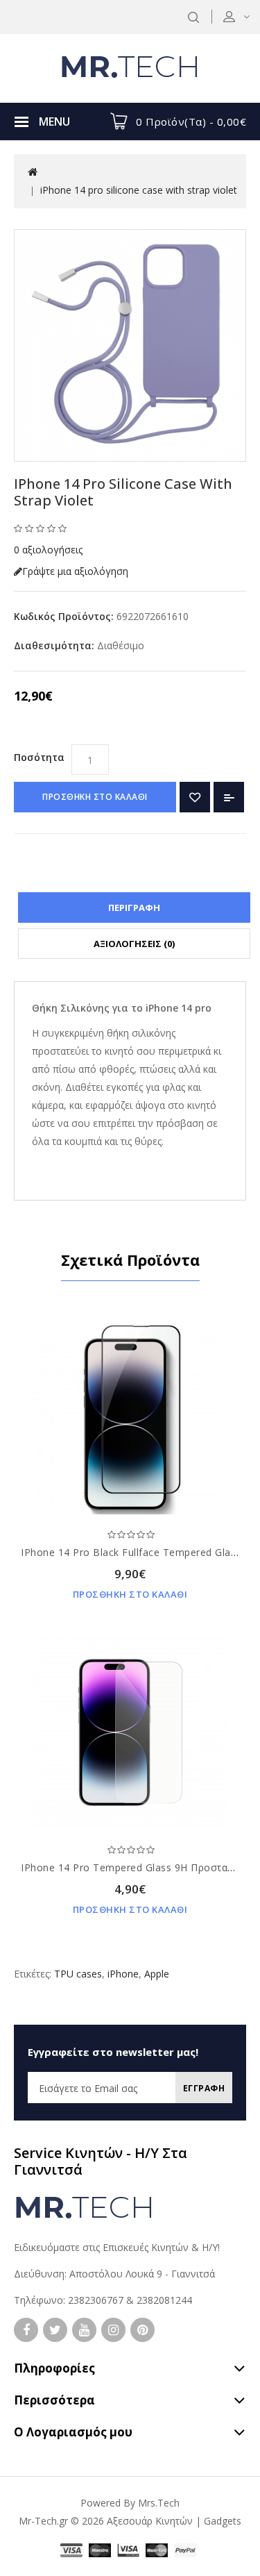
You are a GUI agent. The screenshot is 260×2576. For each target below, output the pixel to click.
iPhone (123, 1974)
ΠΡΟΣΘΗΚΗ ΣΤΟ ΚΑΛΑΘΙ (95, 797)
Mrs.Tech (159, 2503)
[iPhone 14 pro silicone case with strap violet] (130, 345)
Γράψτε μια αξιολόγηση (75, 571)
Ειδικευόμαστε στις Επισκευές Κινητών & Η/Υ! (117, 2247)
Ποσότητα (39, 757)
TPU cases (78, 1974)
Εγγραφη (204, 2088)
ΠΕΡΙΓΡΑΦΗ (134, 908)
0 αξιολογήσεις (48, 550)
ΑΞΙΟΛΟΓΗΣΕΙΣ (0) (134, 944)
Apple (157, 1974)
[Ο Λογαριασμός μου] (245, 16)
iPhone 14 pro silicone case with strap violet (139, 190)
